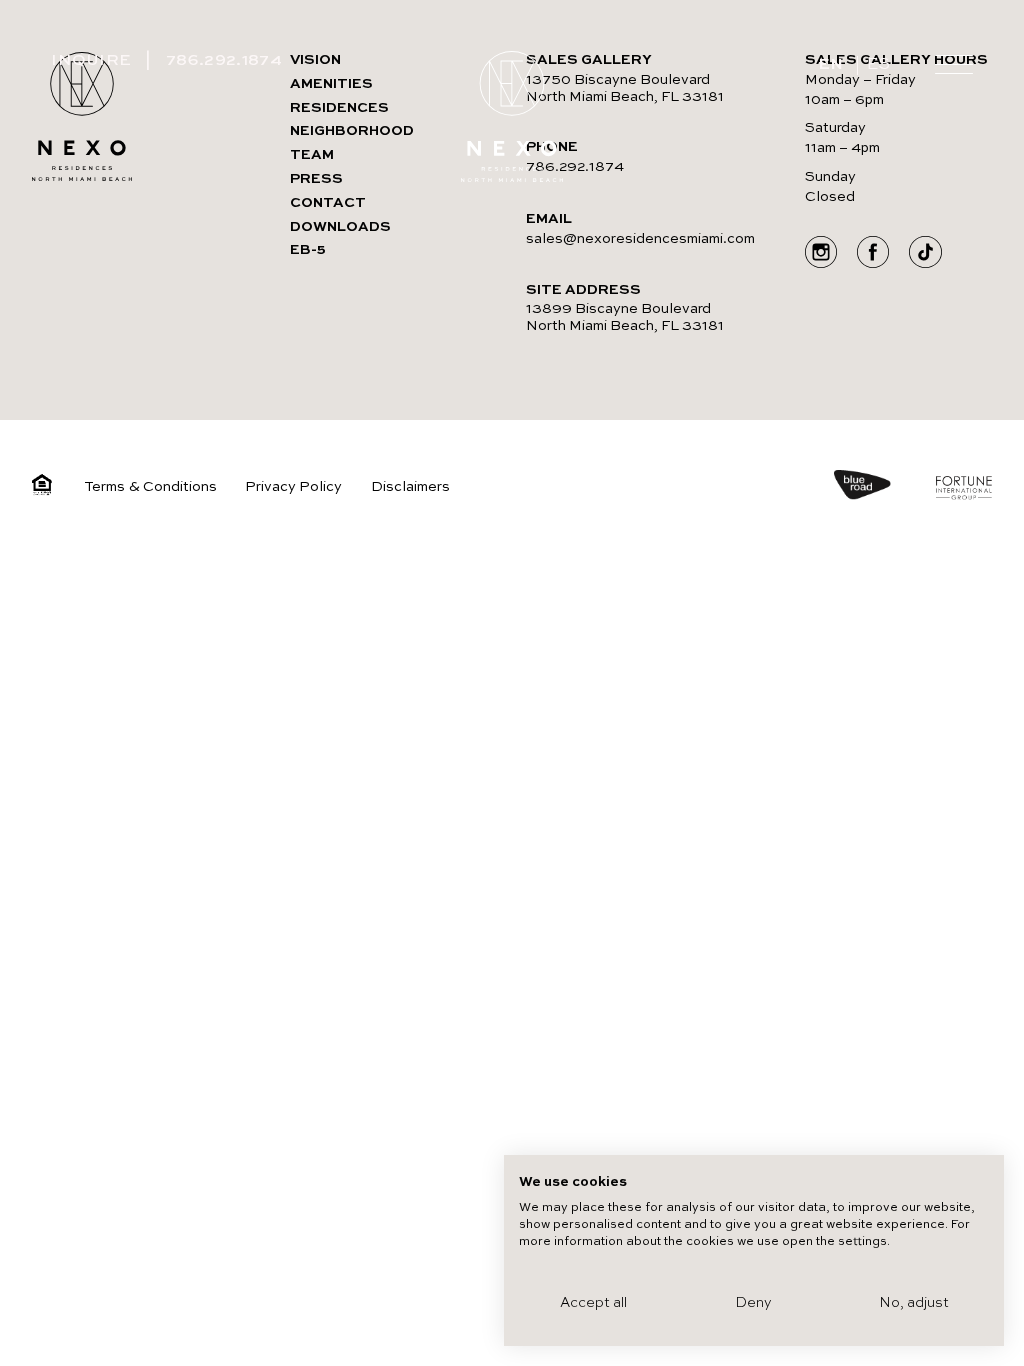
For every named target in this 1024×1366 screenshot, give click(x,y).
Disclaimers (410, 487)
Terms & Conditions (150, 487)
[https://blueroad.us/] (882, 487)
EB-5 (308, 250)
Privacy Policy (293, 487)
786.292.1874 (224, 61)
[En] (831, 65)
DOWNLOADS (340, 227)
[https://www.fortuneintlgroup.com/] (964, 490)
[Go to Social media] (821, 254)
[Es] (879, 65)
